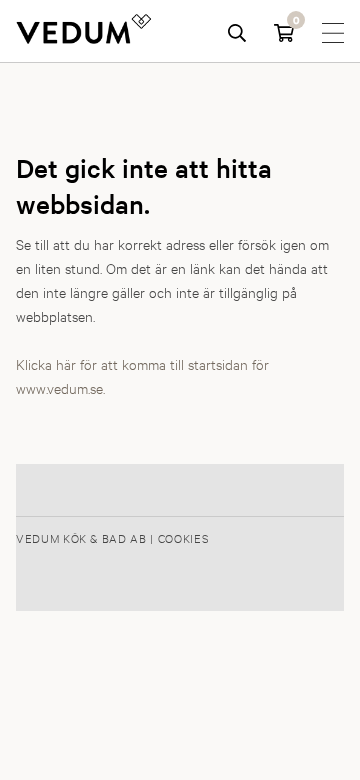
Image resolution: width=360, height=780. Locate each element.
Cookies (183, 538)
